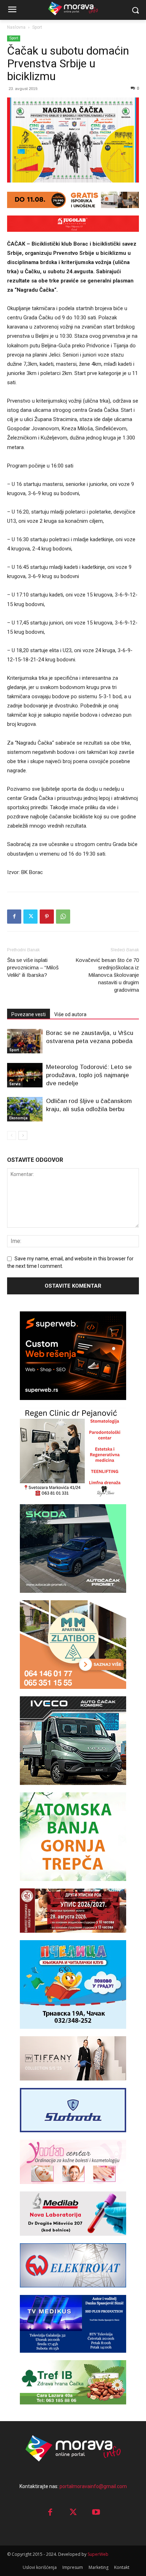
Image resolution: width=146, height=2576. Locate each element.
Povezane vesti (29, 1014)
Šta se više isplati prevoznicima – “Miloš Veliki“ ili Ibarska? (33, 967)
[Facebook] (14, 917)
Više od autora (70, 1014)
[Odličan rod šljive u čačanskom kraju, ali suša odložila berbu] (25, 1109)
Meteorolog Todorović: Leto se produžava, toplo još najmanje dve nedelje (89, 1075)
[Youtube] (96, 2513)
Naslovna (16, 27)
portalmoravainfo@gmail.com (93, 2486)
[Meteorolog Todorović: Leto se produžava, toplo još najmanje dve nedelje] (25, 1075)
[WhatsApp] (63, 917)
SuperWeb (98, 2554)
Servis (15, 1084)
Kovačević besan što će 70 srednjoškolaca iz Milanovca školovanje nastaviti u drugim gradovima (107, 975)
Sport (37, 27)
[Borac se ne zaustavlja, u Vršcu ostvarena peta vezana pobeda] (25, 1041)
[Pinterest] (47, 917)
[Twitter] (30, 917)
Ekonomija (18, 1118)
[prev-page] (12, 1135)
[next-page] (23, 1135)
